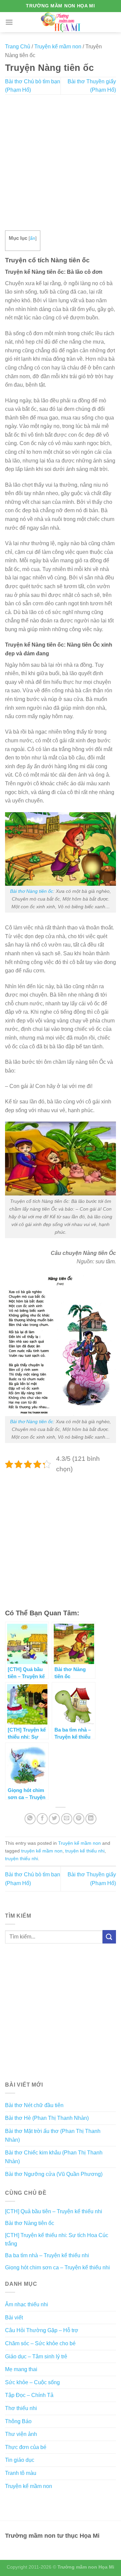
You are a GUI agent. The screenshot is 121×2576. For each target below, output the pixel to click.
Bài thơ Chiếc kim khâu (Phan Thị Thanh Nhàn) (54, 2157)
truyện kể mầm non (42, 1851)
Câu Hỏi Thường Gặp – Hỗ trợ (42, 2330)
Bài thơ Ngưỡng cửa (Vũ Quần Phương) (54, 2174)
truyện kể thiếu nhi (85, 1851)
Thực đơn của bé (26, 2447)
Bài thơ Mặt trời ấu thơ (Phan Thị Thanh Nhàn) (53, 2135)
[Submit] (109, 1937)
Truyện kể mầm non (58, 47)
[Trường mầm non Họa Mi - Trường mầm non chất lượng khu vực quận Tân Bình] (61, 22)
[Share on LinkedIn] (91, 1819)
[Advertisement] (61, 163)
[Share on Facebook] (42, 1819)
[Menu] (9, 22)
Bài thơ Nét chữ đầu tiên (34, 2105)
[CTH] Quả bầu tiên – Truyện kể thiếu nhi (54, 2211)
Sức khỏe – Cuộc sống (32, 2382)
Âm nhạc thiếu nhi (27, 2304)
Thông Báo (18, 2421)
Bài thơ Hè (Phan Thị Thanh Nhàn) (47, 2118)
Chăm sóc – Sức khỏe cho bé (40, 2343)
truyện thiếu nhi (22, 1859)
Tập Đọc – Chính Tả (29, 2395)
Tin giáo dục (20, 2460)
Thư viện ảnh (21, 2434)
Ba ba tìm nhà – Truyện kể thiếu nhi (47, 2255)
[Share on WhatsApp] (30, 1819)
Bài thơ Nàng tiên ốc (32, 891)
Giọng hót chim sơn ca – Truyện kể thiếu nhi (57, 2267)
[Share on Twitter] (54, 1819)
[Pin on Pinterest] (79, 1819)
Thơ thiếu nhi (21, 2408)
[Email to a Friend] (67, 1819)
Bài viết (14, 2318)
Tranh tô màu (21, 2473)
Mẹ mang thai (21, 2369)
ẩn (33, 238)
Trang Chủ (18, 47)
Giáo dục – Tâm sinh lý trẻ (36, 2356)
